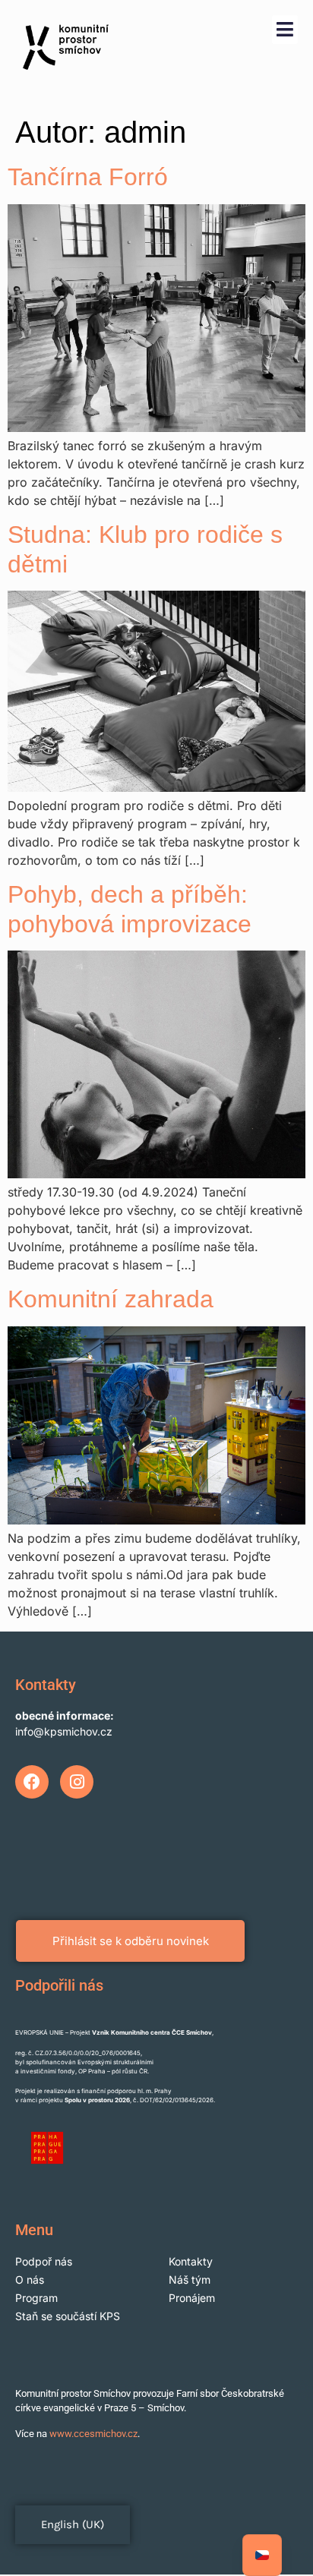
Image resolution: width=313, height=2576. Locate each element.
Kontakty (191, 2261)
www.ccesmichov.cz (93, 2434)
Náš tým (190, 2280)
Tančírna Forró (88, 177)
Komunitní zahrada (111, 1299)
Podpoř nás (44, 2261)
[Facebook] (32, 1782)
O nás (30, 2280)
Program (36, 2298)
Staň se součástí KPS (68, 2316)
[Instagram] (77, 1782)
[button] (285, 30)
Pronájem (192, 2298)
